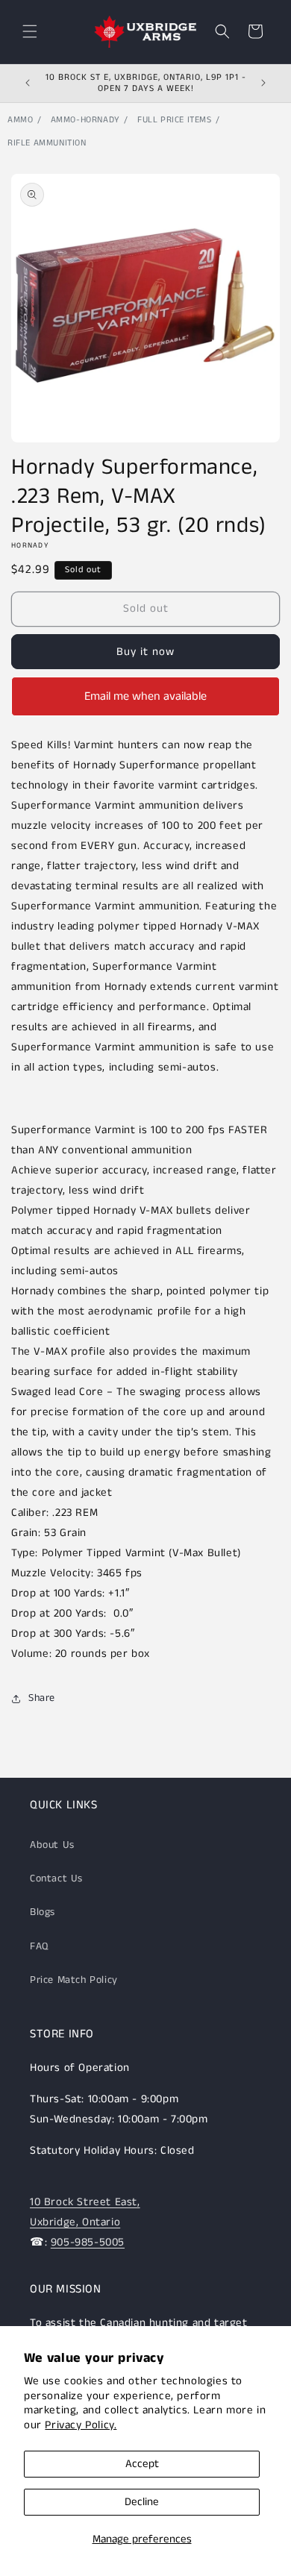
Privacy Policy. (81, 2425)
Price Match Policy (74, 1980)
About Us (52, 1845)
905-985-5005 (88, 2242)
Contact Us (56, 1878)
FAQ (39, 1946)
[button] (30, 31)
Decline (142, 2502)
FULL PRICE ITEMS (175, 120)
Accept (142, 2464)
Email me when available (145, 696)
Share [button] (42, 1698)
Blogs (43, 1912)
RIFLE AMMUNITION (47, 143)
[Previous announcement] (28, 83)
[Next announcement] (263, 83)
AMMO (20, 120)
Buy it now (145, 652)
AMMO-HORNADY (85, 120)
